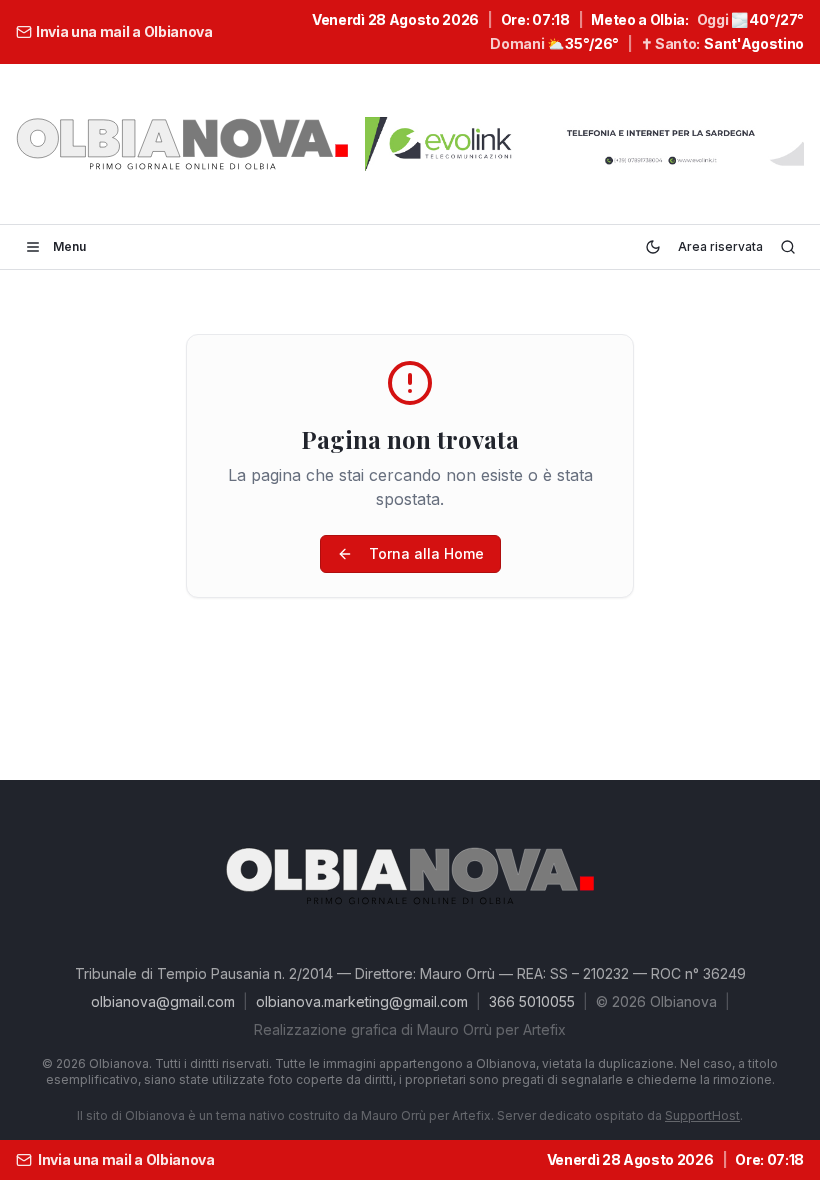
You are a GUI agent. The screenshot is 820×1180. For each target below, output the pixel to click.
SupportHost (702, 1115)
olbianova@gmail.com (163, 1001)
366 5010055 (532, 1001)
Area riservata (720, 246)
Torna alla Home (426, 553)
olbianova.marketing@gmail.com (362, 1001)
